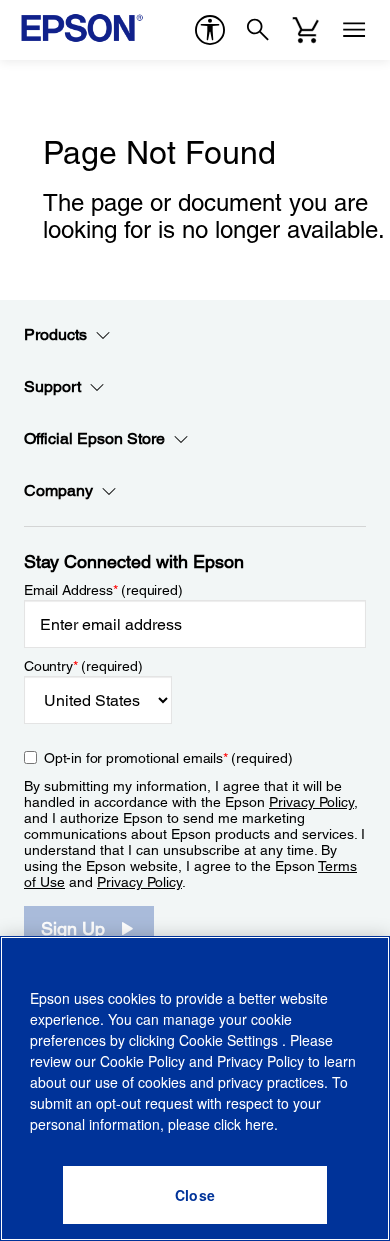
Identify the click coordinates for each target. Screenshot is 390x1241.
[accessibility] (210, 30)
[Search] (258, 30)
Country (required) (83, 666)
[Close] (195, 1195)
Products (55, 334)
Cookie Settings (230, 1040)
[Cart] (306, 30)
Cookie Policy (142, 1061)
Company (58, 490)
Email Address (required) (103, 590)
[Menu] (354, 30)
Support (52, 386)
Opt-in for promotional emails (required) (168, 758)
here (259, 1124)
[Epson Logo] (82, 28)
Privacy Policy (311, 802)
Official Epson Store (94, 438)
